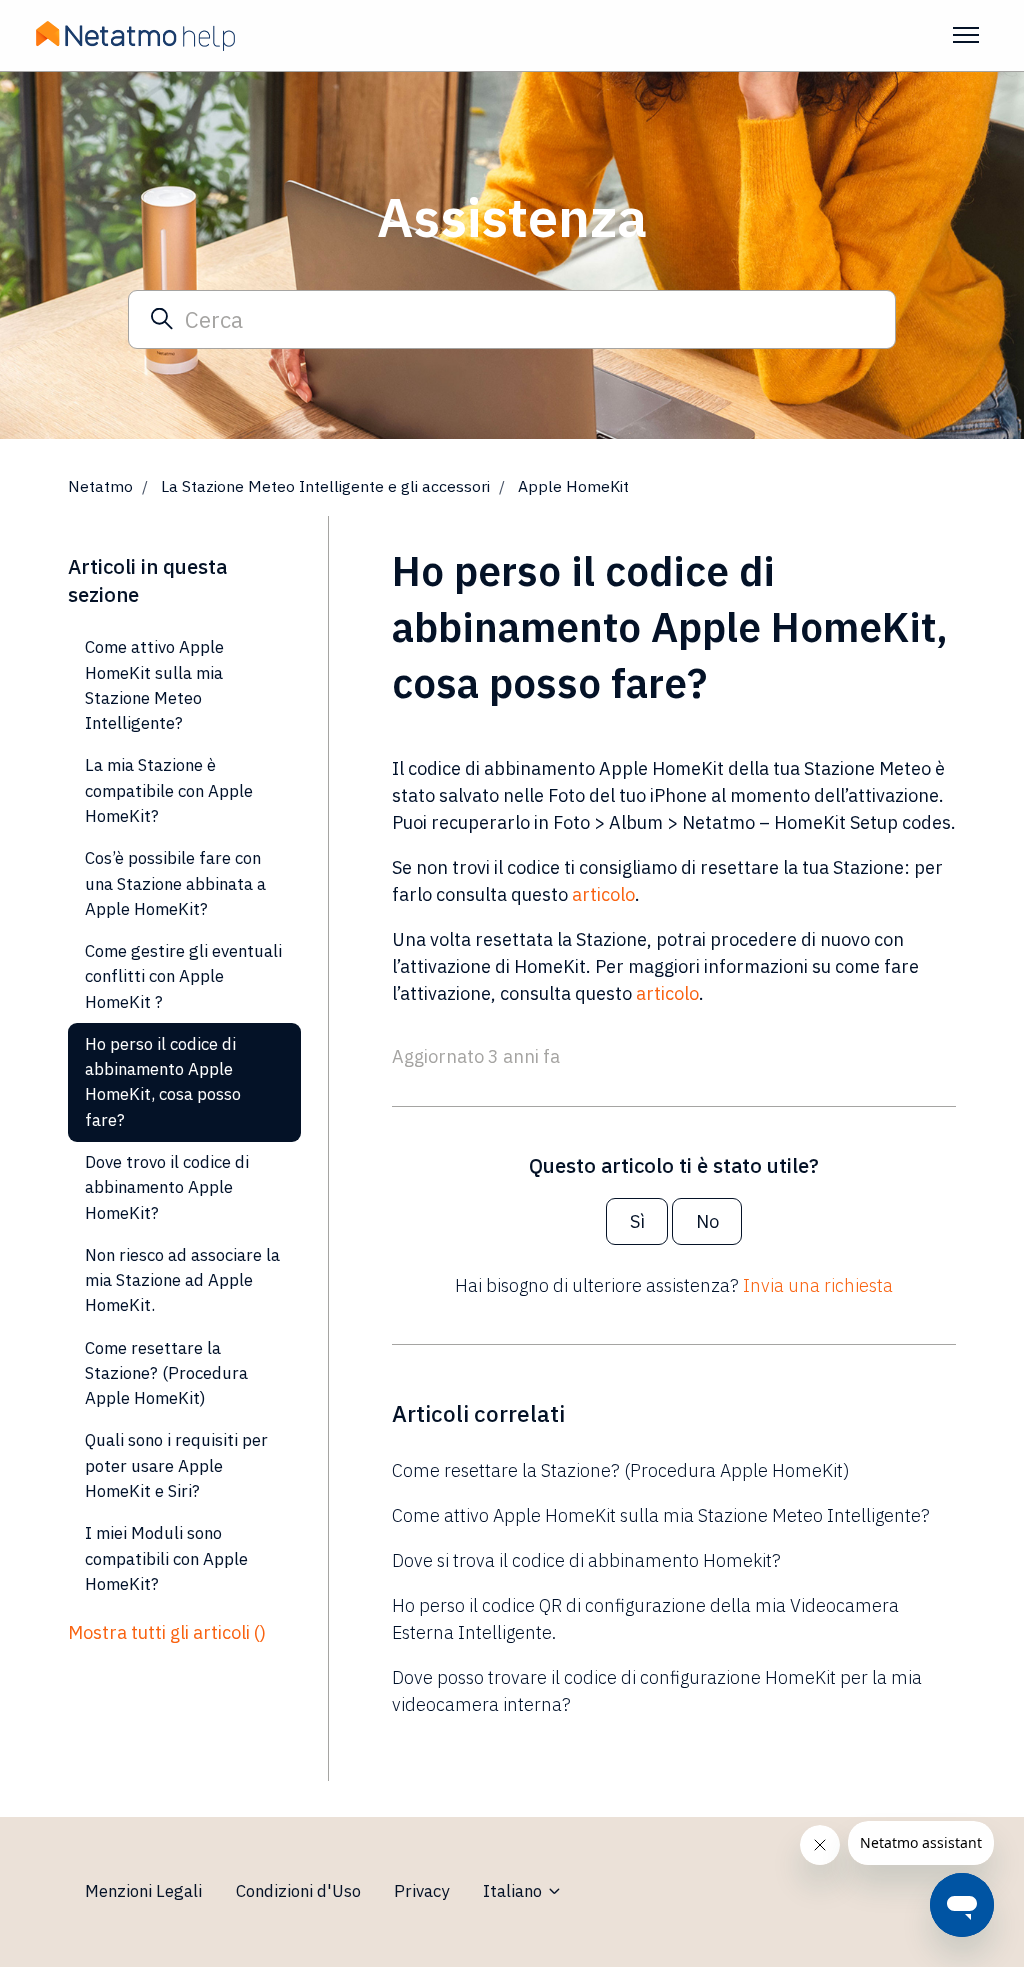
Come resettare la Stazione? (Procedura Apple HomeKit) (621, 1470)
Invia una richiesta (818, 1285)
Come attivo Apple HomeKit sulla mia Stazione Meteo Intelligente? (661, 1515)
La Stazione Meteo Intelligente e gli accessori (325, 486)
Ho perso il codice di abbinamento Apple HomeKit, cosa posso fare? (163, 1082)
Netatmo (100, 486)
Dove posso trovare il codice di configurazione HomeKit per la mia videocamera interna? (657, 1691)
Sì (637, 1221)
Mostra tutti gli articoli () (167, 1632)
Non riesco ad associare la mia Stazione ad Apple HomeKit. (182, 1280)
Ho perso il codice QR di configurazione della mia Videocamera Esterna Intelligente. (645, 1619)
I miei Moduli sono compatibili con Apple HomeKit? (166, 1558)
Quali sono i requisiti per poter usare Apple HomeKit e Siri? (176, 1465)
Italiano (514, 1891)
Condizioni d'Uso (298, 1891)
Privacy (421, 1891)
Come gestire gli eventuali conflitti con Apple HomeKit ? (183, 976)
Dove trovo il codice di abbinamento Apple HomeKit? (167, 1187)
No (707, 1221)
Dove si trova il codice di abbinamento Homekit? (586, 1560)
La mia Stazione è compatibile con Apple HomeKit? (169, 790)
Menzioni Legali (143, 1891)
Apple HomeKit (573, 486)
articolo (603, 894)
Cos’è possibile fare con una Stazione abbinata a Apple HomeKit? (175, 883)
